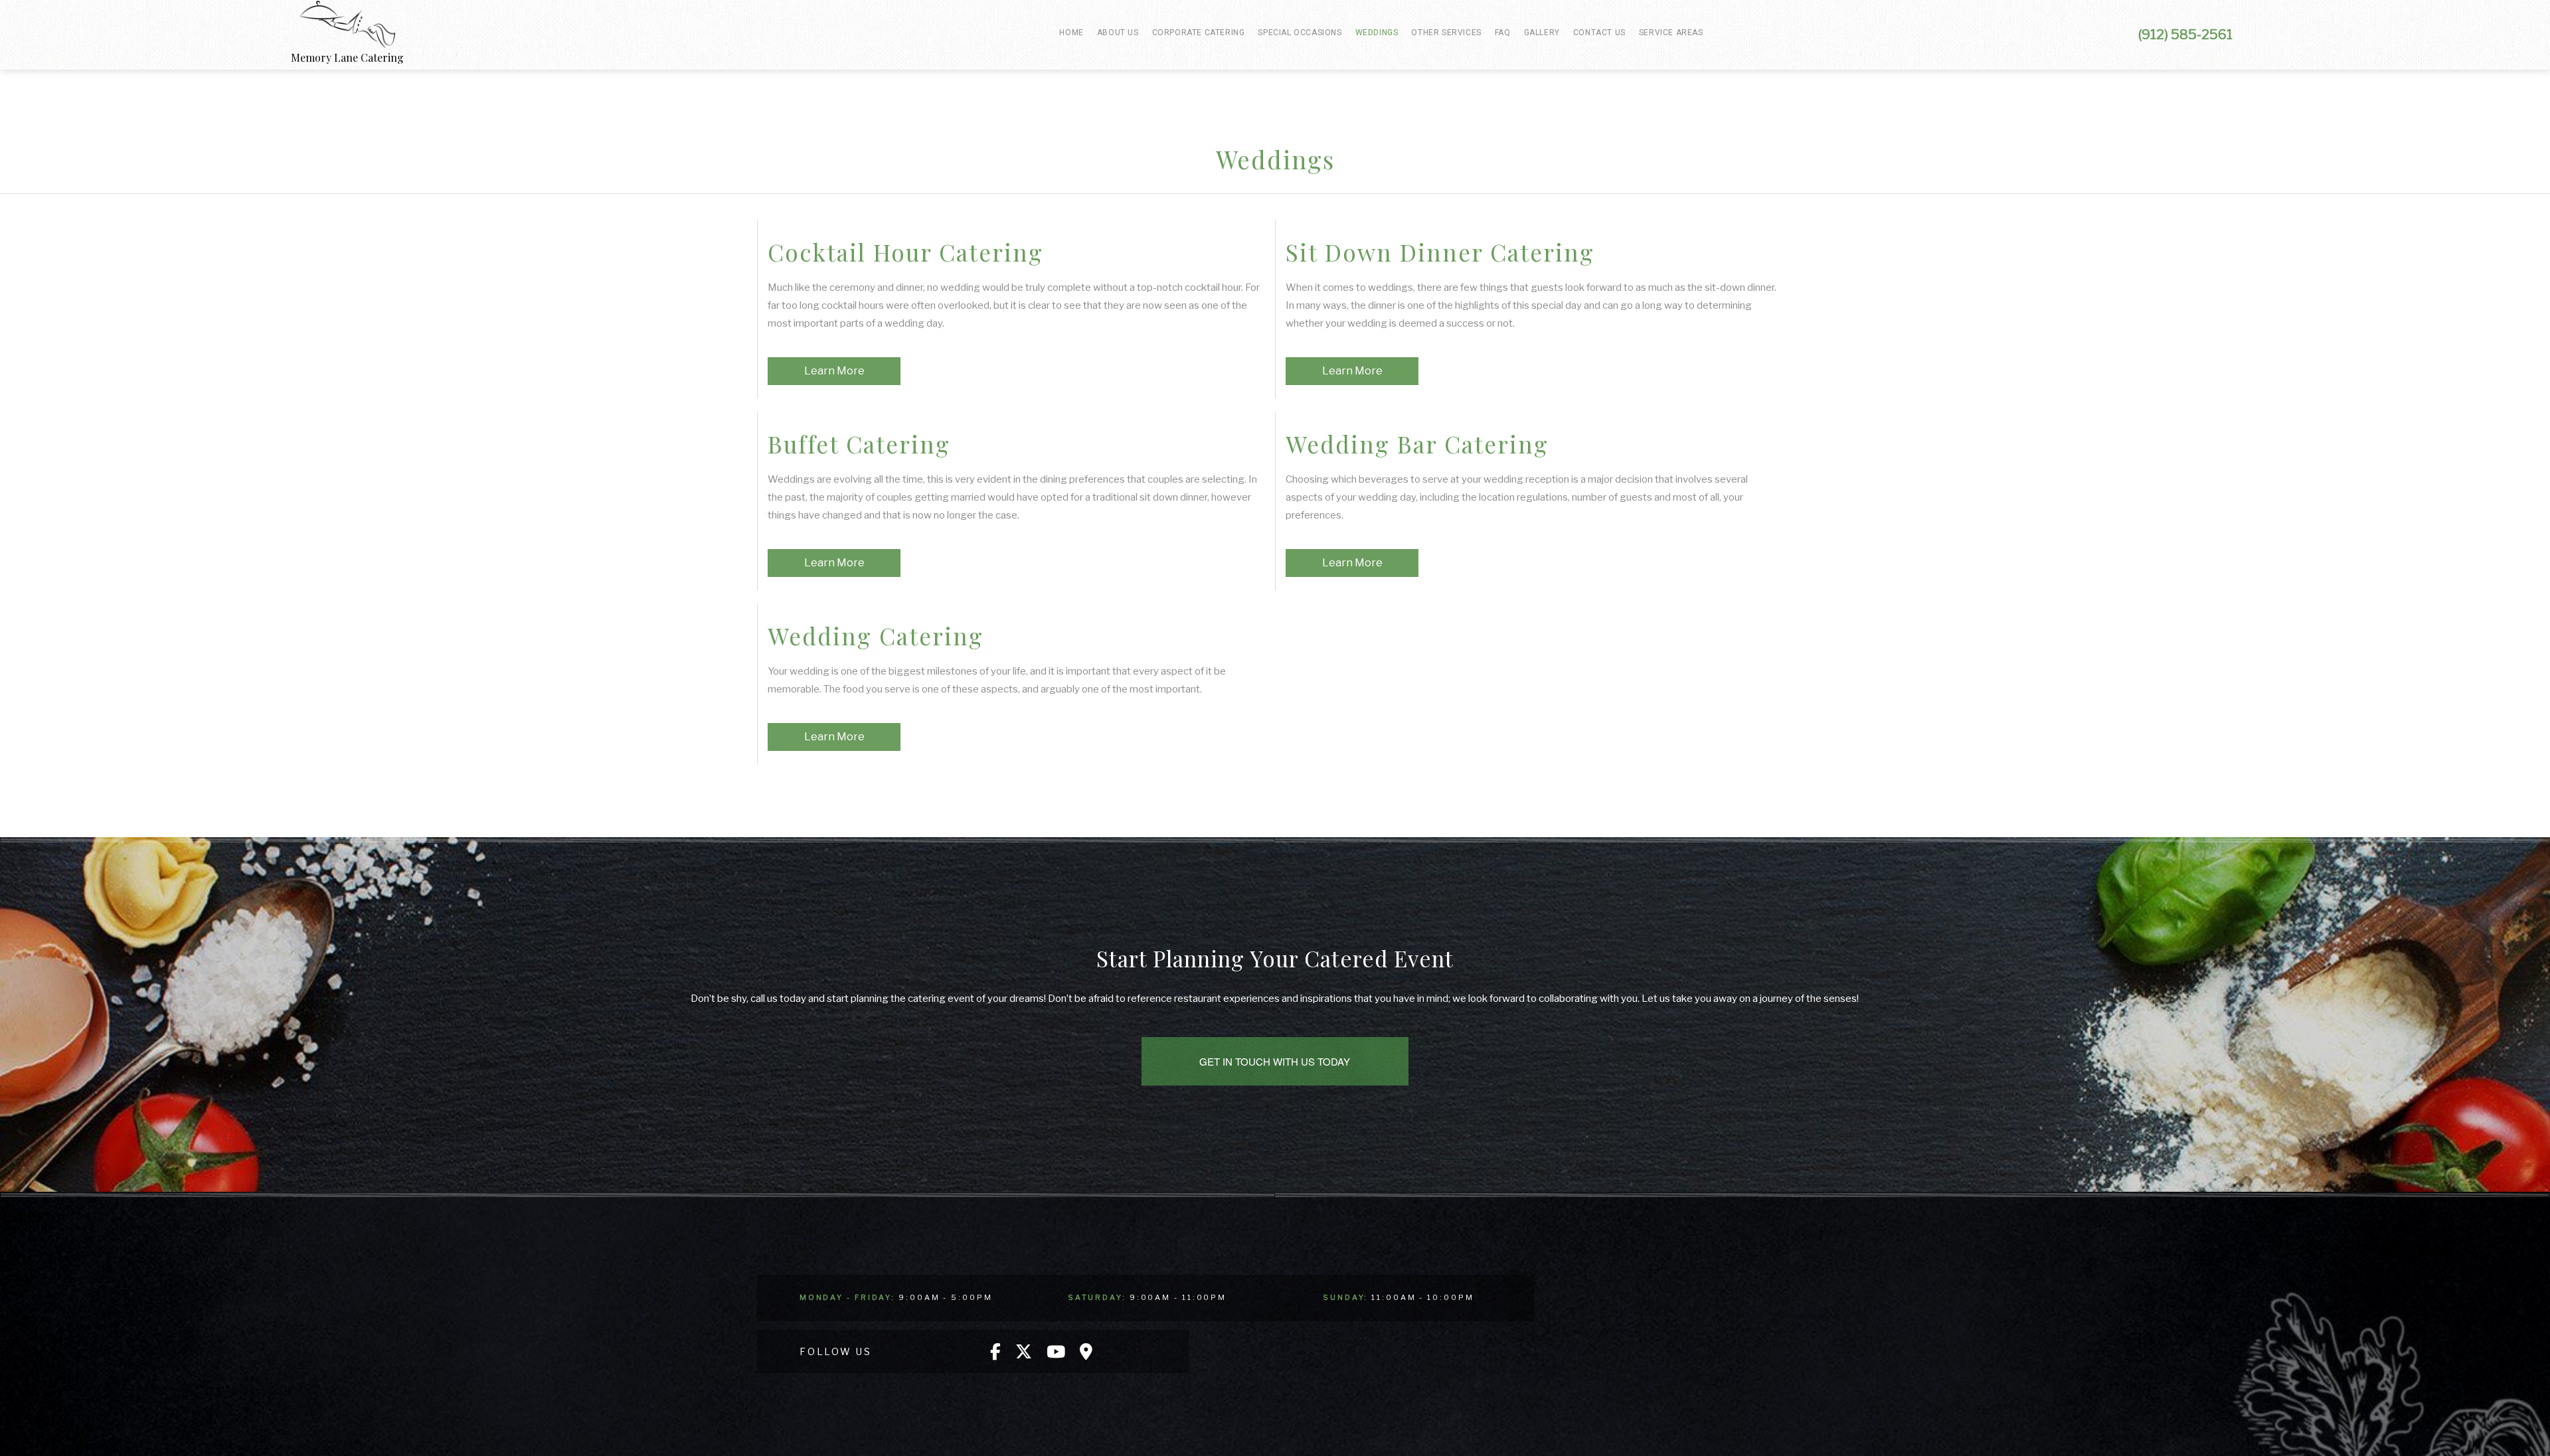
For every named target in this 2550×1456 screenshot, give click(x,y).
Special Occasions (1300, 33)
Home (1071, 33)
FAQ (1503, 33)
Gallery (1542, 33)
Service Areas (1671, 33)
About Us (1118, 33)
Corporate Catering (1199, 33)
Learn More (834, 371)
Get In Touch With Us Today (1275, 1061)
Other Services (1446, 33)
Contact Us (1599, 33)
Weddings (1377, 33)
